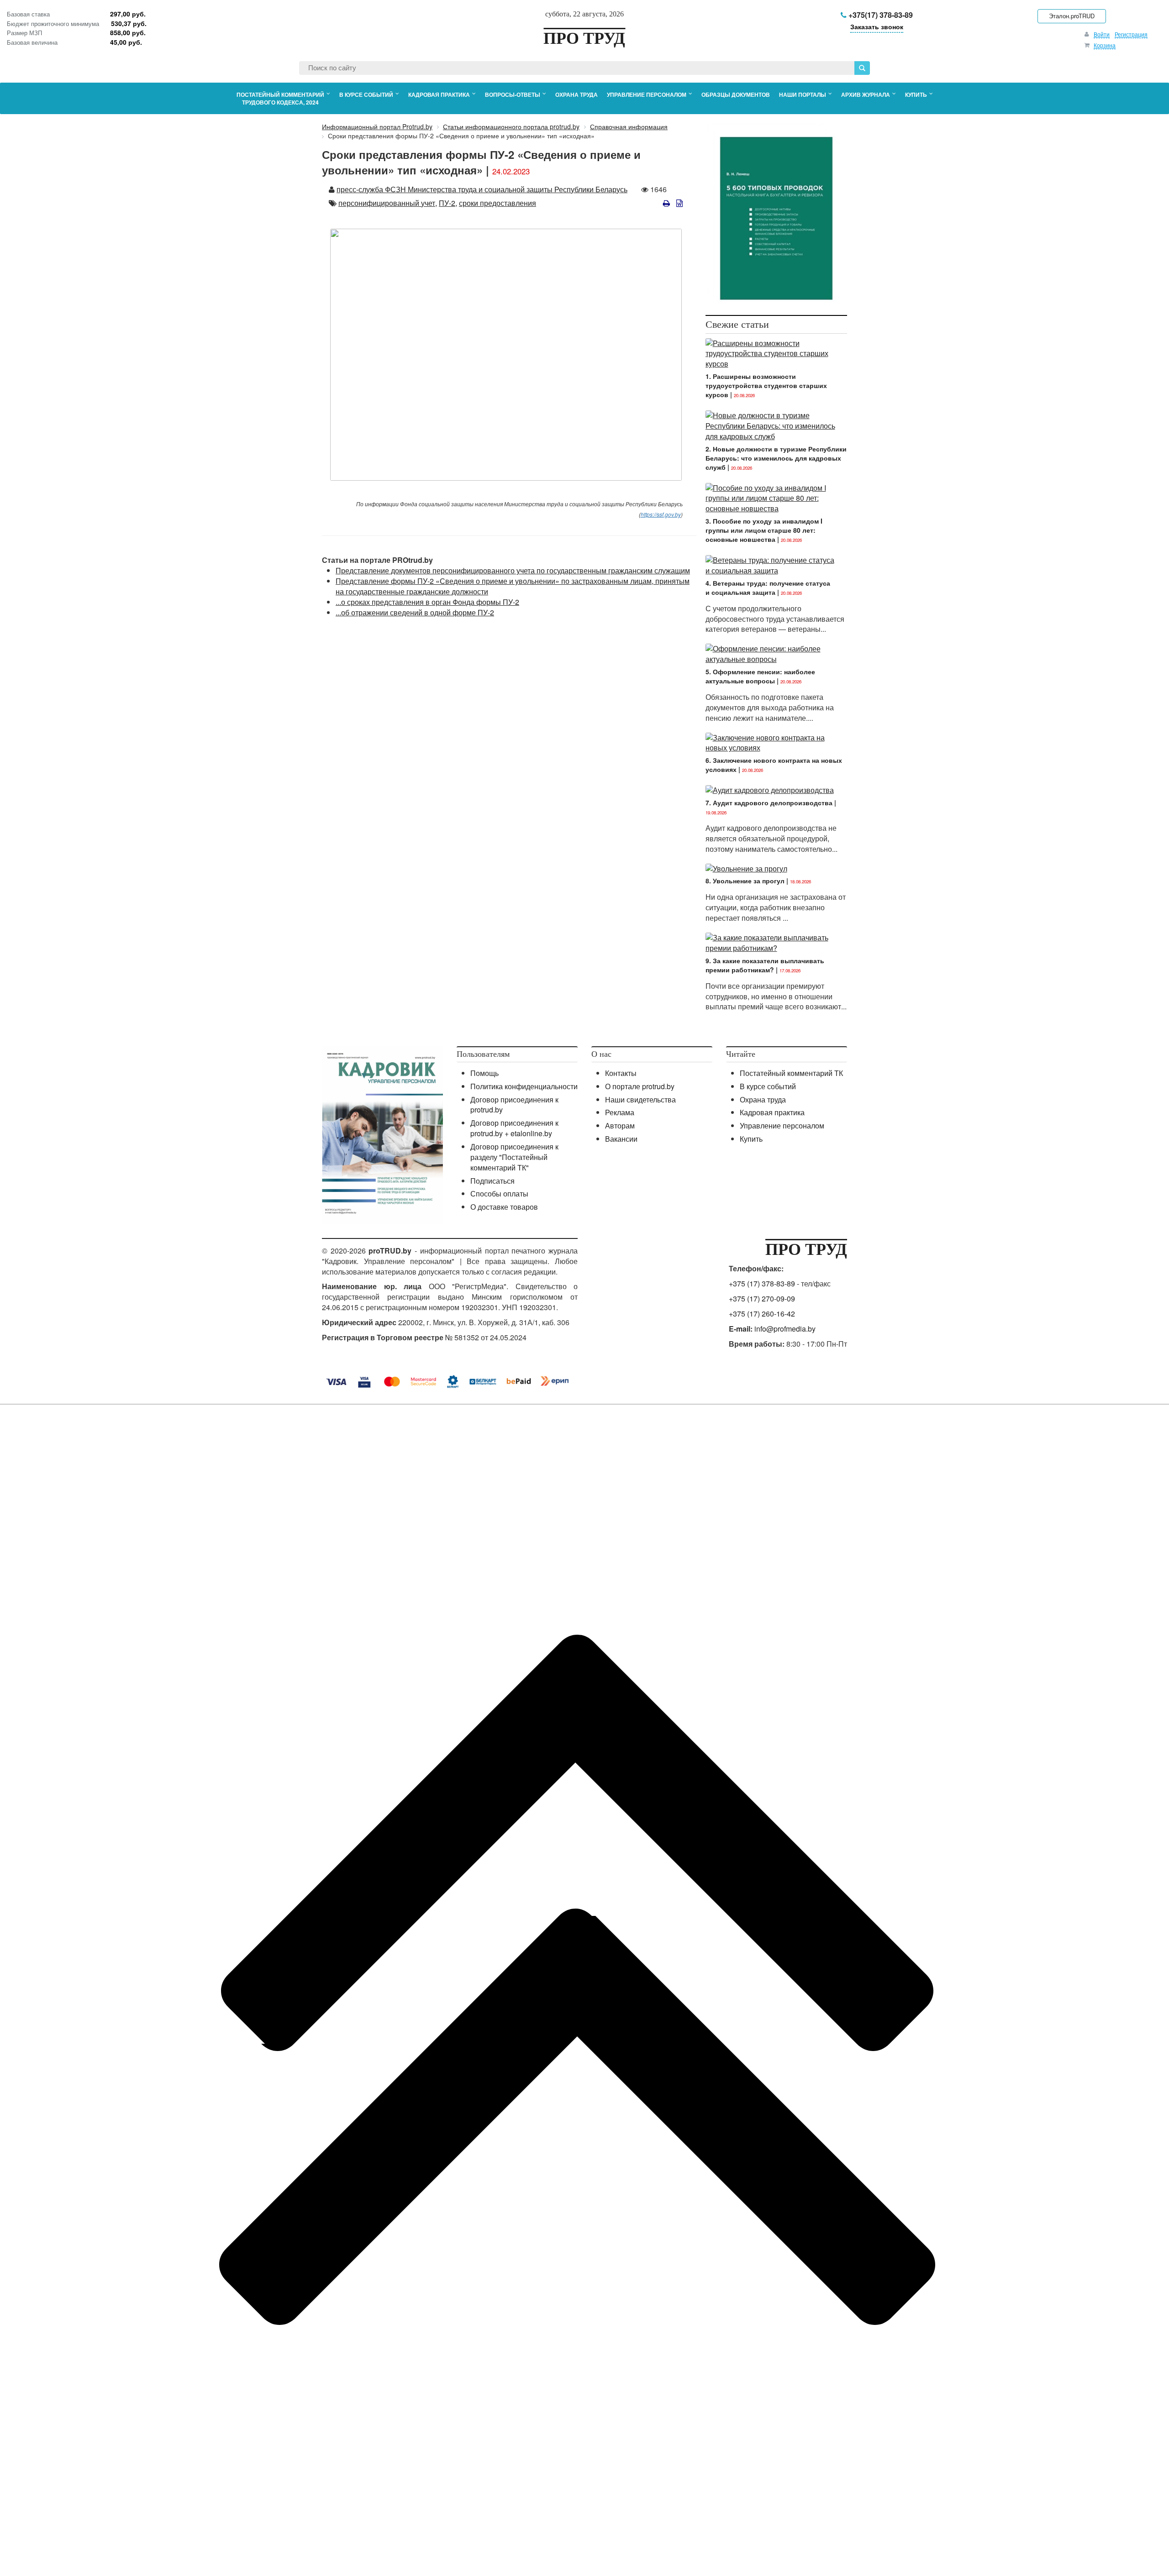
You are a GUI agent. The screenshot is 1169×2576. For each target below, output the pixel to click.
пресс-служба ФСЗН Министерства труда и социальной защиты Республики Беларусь (482, 189)
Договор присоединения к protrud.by (514, 1105)
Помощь (484, 1073)
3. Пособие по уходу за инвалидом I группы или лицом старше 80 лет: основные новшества (764, 530)
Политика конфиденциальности (524, 1086)
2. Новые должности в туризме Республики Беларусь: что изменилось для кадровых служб (776, 458)
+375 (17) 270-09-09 (762, 1298)
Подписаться (492, 1181)
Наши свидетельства (640, 1099)
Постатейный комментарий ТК (791, 1073)
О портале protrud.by (640, 1086)
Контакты (621, 1073)
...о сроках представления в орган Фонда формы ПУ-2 (427, 602)
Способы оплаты (499, 1194)
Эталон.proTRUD (1072, 16)
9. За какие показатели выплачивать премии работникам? (765, 965)
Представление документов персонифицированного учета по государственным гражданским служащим (513, 570)
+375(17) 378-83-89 (880, 15)
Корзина (1105, 45)
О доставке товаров (504, 1207)
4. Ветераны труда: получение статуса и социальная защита (768, 588)
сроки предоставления (498, 203)
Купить (751, 1139)
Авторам (620, 1125)
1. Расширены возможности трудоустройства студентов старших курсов (766, 385)
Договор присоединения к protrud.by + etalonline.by (514, 1128)
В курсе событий (768, 1086)
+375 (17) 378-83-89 (762, 1283)
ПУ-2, (448, 203)
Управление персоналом (782, 1125)
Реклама (620, 1112)
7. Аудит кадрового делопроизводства (769, 803)
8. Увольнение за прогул (745, 881)
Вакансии (621, 1139)
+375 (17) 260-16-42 (762, 1314)
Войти (1102, 34)
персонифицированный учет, (388, 203)
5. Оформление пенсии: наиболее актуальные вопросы (760, 676)
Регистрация (1131, 34)
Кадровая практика (772, 1112)
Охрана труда (763, 1099)
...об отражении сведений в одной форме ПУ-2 (415, 612)
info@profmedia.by (785, 1329)
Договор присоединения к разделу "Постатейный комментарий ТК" (514, 1157)
